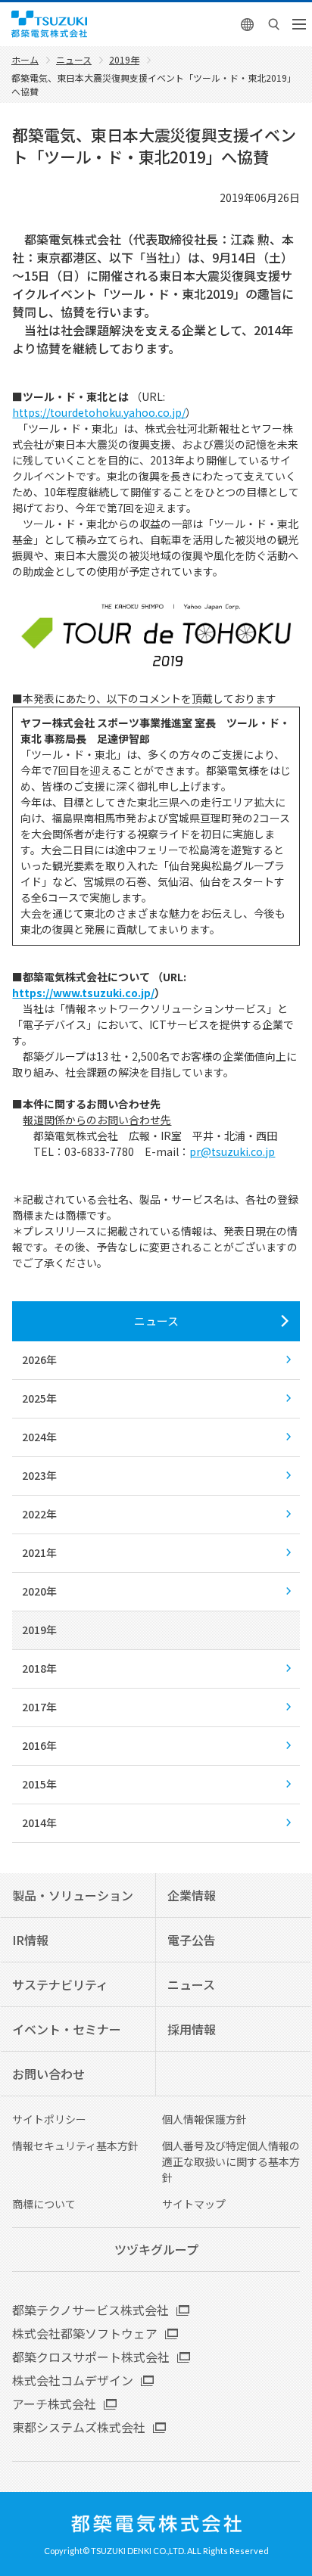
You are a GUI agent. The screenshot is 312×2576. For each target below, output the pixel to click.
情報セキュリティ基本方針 (75, 2146)
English (248, 24)
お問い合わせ (48, 2074)
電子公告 (192, 1940)
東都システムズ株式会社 (79, 2427)
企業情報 (192, 1895)
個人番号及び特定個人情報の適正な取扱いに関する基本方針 (231, 2161)
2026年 (39, 1359)
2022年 (39, 1514)
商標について (44, 2204)
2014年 (39, 1822)
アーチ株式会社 (54, 2404)
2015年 (39, 1784)
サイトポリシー (49, 2119)
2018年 (39, 1668)
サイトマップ (194, 2204)
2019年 (39, 1630)
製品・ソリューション (73, 1895)
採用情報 (192, 2029)
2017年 (39, 1707)
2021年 (39, 1552)
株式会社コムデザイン (73, 2380)
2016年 (39, 1745)
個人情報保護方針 (204, 2119)
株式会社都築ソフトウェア (85, 2333)
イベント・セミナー (67, 2029)
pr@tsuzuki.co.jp (232, 1151)
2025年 (39, 1398)
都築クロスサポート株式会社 (91, 2357)
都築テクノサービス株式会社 (90, 2310)
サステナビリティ (60, 1984)
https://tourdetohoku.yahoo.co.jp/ (99, 412)
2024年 (39, 1437)
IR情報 (30, 1940)
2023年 (39, 1475)
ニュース (156, 1321)
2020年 (39, 1591)
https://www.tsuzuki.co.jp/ (83, 993)
